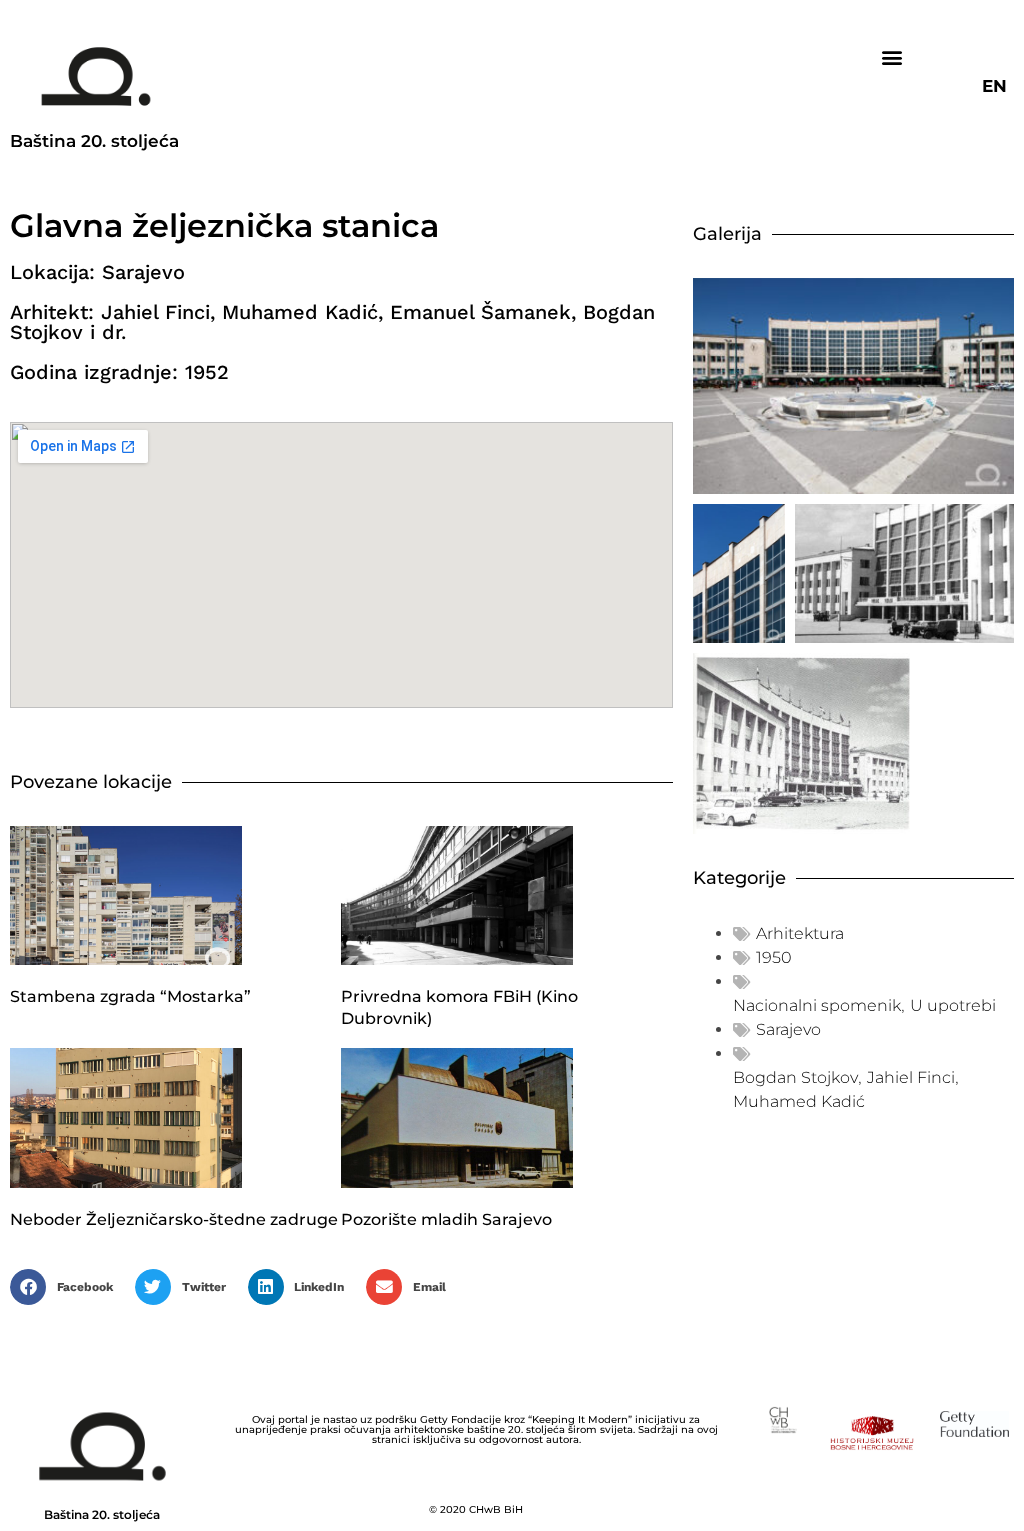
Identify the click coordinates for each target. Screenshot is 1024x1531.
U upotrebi (953, 1005)
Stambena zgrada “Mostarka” (130, 996)
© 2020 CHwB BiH (476, 1509)
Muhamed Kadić (799, 1101)
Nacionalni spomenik (817, 1005)
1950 (774, 957)
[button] (891, 56)
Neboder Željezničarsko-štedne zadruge (174, 1219)
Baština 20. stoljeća (94, 141)
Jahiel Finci (911, 1077)
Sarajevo (788, 1029)
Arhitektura (800, 933)
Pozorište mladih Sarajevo (446, 1219)
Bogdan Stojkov (795, 1077)
